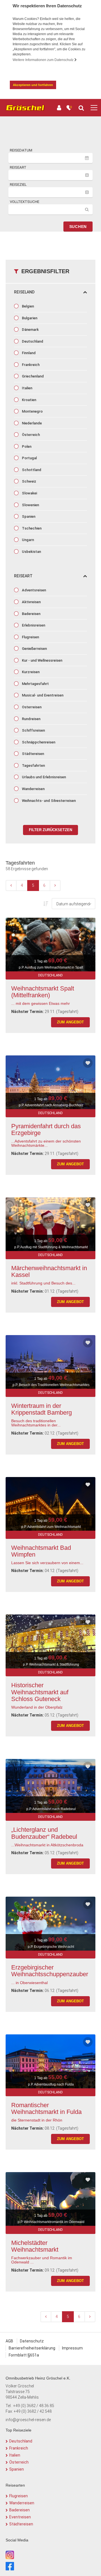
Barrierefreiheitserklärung (32, 2348)
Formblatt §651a (24, 2355)
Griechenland (32, 376)
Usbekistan (31, 552)
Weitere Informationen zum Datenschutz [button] (43, 60)
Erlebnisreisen (33, 625)
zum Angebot (70, 1022)
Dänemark (30, 330)
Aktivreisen (31, 602)
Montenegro (32, 411)
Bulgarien (29, 318)
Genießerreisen (34, 649)
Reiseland (24, 292)
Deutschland (32, 341)
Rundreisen (31, 719)
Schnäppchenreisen (38, 742)
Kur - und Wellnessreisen (42, 660)
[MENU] (94, 108)
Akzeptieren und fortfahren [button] (33, 85)
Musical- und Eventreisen (42, 695)
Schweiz (29, 481)
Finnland (28, 353)
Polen (26, 446)
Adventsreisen (34, 590)
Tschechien (31, 528)
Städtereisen (33, 754)
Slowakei (29, 493)
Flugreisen (30, 637)
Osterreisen (31, 707)
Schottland (31, 470)
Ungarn (27, 540)
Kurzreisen (30, 672)
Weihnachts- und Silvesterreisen (48, 801)
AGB (9, 2341)
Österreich (30, 435)
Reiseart (23, 576)
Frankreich (30, 365)
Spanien (28, 516)
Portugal (29, 458)
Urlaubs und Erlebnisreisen (43, 777)
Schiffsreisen (33, 730)
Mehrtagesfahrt (35, 684)
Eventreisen (20, 2517)
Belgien (27, 306)
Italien (27, 388)
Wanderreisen (33, 789)
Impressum (72, 2348)
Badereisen (31, 614)
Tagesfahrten (33, 765)
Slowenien (30, 505)
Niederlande (31, 423)
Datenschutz (32, 2341)
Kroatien (29, 400)
